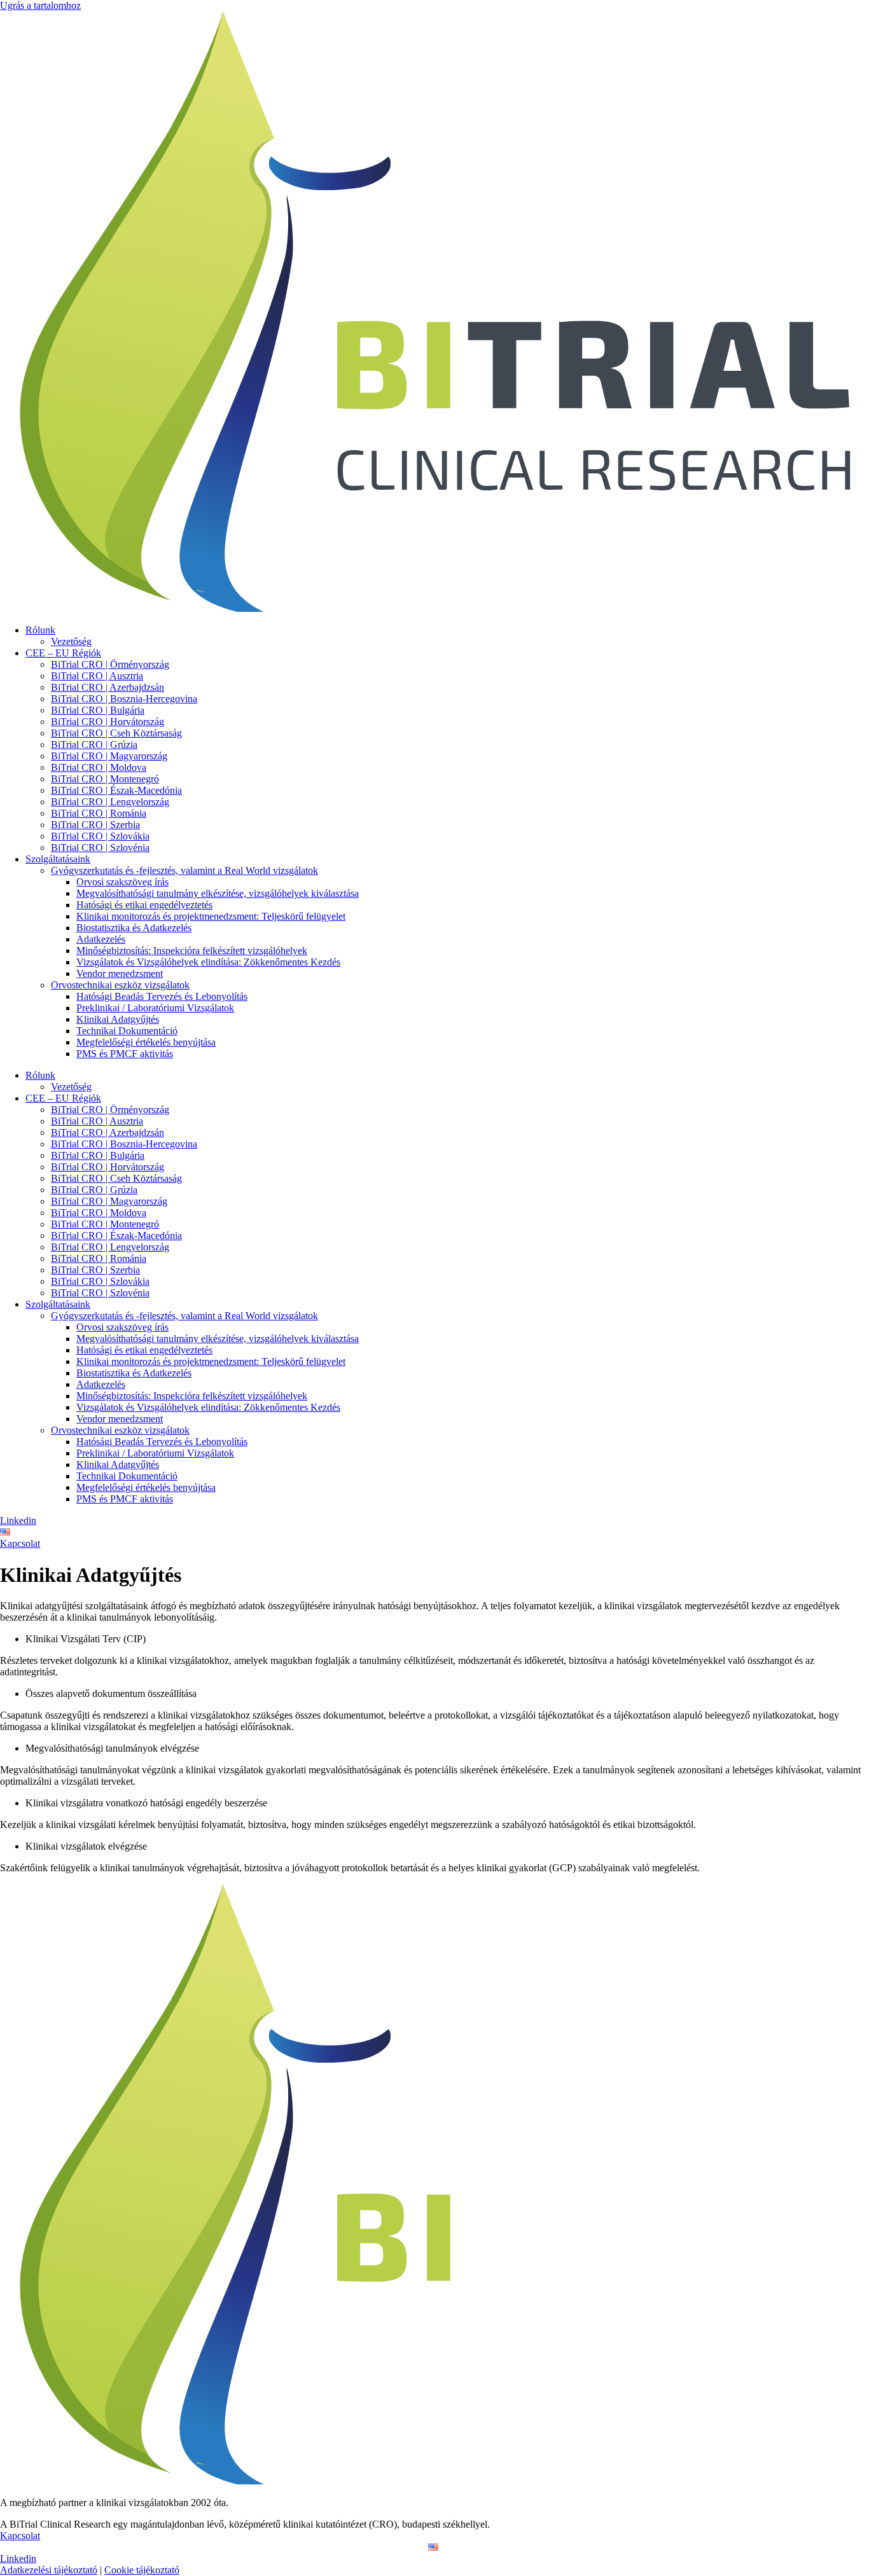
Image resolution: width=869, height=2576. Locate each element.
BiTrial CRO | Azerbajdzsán (108, 687)
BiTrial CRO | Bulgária (98, 710)
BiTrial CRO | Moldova (99, 767)
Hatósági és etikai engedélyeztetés (144, 905)
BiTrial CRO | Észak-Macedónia (116, 790)
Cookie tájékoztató (142, 2570)
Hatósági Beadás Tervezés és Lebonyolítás (162, 996)
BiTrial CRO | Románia (99, 813)
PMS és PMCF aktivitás (125, 1054)
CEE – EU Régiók (63, 653)
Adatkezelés (101, 939)
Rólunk (40, 630)
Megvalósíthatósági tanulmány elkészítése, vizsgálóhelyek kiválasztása (218, 893)
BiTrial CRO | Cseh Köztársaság (116, 733)
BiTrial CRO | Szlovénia (100, 848)
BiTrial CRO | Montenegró (105, 779)
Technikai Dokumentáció (127, 1031)
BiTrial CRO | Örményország (110, 664)
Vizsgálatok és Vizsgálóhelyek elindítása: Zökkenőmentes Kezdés (208, 962)
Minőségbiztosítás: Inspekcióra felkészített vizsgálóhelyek (192, 951)
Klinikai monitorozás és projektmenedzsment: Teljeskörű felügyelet (211, 916)
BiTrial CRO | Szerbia (95, 825)
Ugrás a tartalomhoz (40, 5)
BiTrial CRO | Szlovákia (100, 836)
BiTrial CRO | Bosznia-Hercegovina (124, 699)
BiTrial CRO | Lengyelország (110, 802)
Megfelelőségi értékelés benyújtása (146, 1042)
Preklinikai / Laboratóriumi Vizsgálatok (155, 1008)
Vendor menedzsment (120, 973)
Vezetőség (71, 641)
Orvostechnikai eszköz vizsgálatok (120, 985)
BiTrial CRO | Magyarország (109, 756)
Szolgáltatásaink (58, 859)
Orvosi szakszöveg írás (122, 882)
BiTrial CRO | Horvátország (108, 722)
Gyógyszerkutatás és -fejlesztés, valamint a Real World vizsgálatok (184, 870)
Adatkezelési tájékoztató (49, 2570)
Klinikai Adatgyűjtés (118, 1019)
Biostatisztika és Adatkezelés (134, 928)
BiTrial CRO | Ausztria (97, 676)
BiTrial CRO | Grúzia (94, 744)
